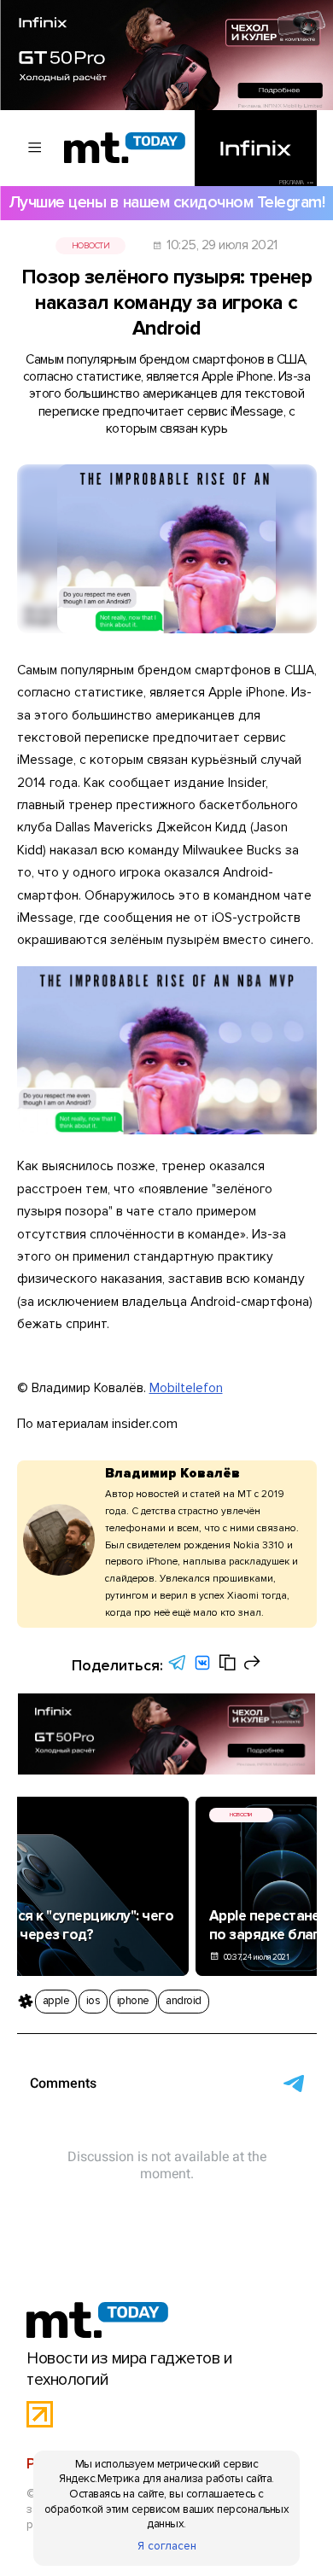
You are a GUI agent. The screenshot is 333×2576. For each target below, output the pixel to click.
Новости (91, 246)
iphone (133, 2001)
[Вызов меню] (35, 148)
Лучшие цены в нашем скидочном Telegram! (166, 202)
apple (56, 2001)
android (183, 2001)
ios (93, 2001)
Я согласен (167, 2546)
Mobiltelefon (186, 1388)
